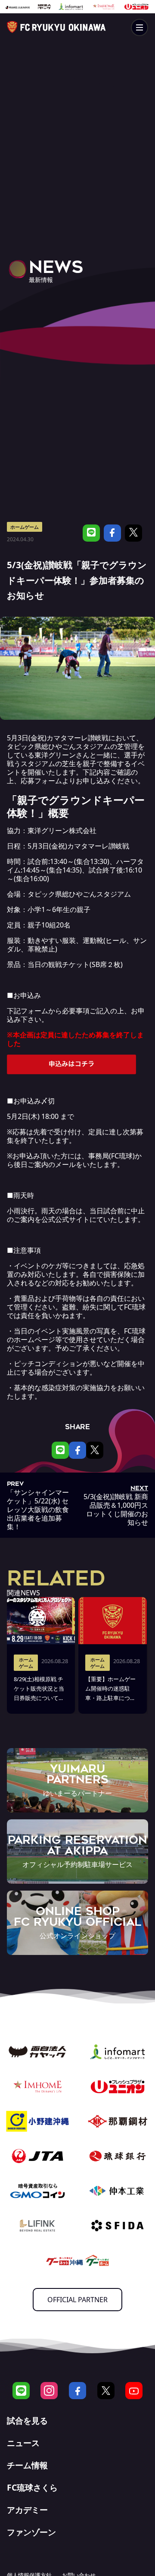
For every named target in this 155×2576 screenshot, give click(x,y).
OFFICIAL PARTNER (77, 2300)
